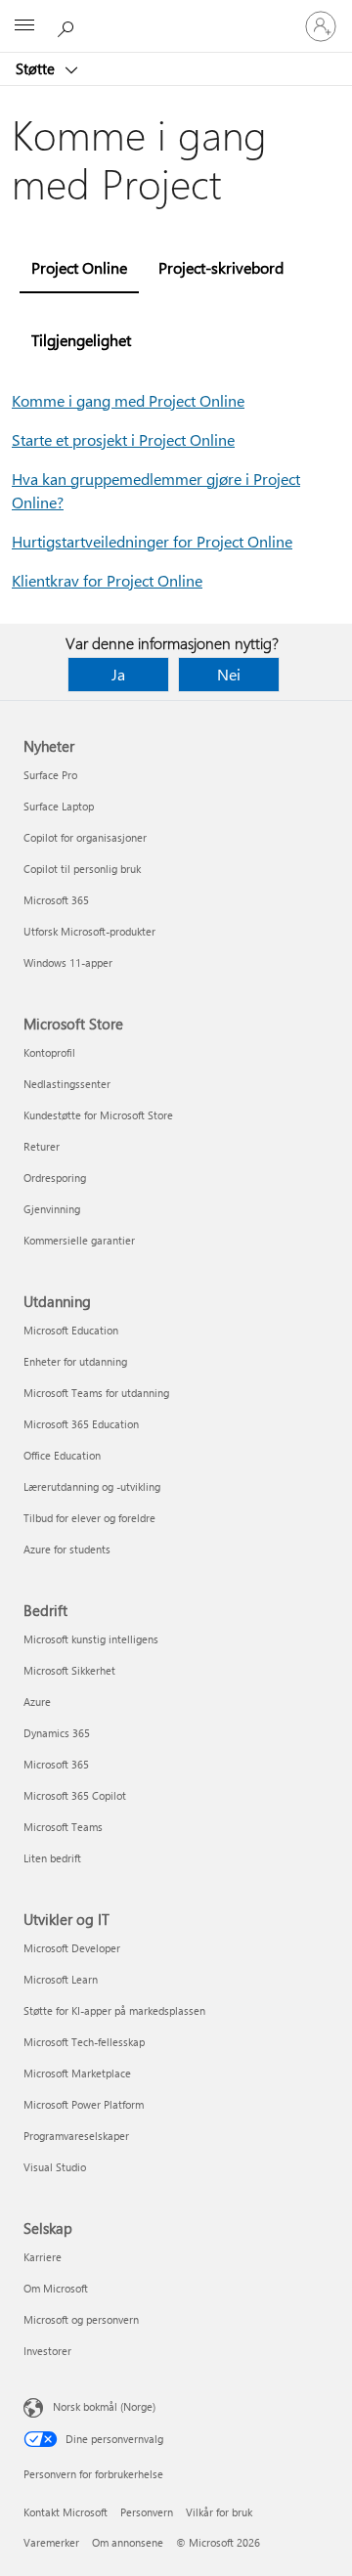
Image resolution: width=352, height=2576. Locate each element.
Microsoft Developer (72, 1948)
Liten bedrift (52, 1858)
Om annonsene (128, 2542)
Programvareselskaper (76, 2136)
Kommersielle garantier (79, 1240)
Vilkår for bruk (219, 2512)
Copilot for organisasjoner (85, 837)
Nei (229, 674)
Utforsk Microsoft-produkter (89, 931)
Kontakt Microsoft (66, 2512)
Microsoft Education (71, 1330)
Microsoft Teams (63, 1827)
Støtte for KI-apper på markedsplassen (114, 2010)
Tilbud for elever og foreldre (89, 1518)
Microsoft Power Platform (84, 2104)
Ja (118, 674)
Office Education (62, 1455)
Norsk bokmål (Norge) (104, 2406)
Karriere (43, 2257)
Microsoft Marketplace (77, 2073)
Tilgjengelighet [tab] (81, 340)
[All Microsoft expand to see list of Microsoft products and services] (24, 26)
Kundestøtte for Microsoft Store (98, 1115)
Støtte (37, 68)
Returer (42, 1146)
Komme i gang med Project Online (128, 400)
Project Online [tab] (79, 267)
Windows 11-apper (68, 962)
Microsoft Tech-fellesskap (84, 2042)
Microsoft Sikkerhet (69, 1670)
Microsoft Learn (61, 1979)
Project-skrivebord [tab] (221, 267)
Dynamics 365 (57, 1733)
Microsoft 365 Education (81, 1424)
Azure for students (67, 1549)
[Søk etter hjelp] (68, 25)
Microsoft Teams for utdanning (96, 1393)
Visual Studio (55, 2167)
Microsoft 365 (56, 900)
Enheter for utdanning (75, 1361)
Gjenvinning (52, 1209)
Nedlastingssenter (67, 1084)
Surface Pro (50, 775)
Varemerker (51, 2542)
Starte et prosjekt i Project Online (123, 439)
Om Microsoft (56, 2288)
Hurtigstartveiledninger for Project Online (152, 541)
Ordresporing (55, 1178)
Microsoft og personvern (81, 2319)
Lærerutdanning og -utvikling (92, 1486)
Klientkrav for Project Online (107, 580)
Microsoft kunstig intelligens (91, 1639)
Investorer (47, 2351)
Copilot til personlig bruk (82, 869)
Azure (37, 1702)
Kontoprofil (49, 1052)
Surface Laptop (59, 806)
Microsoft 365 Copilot (75, 1795)
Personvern (147, 2512)
